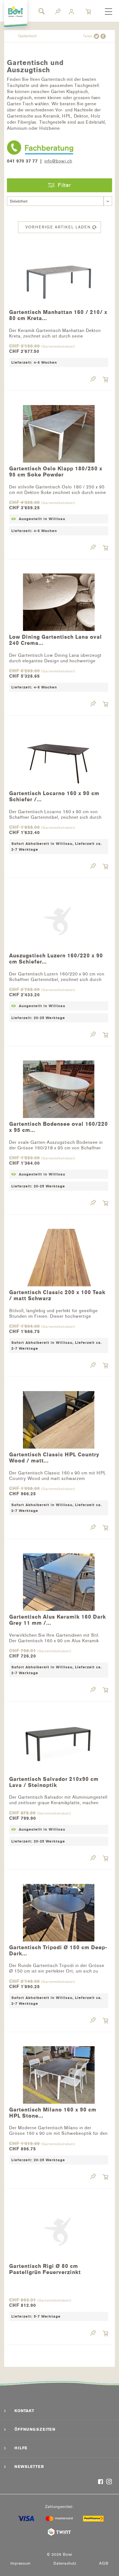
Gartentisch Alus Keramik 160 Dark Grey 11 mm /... (58, 1620)
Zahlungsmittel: (59, 2507)
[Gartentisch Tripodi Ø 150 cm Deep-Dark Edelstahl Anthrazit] (59, 1911)
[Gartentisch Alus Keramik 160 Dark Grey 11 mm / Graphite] (59, 1580)
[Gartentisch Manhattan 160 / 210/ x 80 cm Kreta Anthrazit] (59, 276)
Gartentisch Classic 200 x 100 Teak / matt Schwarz (57, 1296)
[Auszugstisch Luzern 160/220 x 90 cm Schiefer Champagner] (59, 919)
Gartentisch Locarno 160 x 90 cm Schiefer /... (54, 797)
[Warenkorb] (89, 12)
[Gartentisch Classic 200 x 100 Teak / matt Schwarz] (59, 1256)
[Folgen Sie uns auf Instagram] (109, 2482)
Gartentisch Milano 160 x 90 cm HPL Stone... (53, 2113)
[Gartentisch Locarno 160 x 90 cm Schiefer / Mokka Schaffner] (59, 757)
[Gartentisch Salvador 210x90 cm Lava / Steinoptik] (59, 1743)
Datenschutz (65, 2563)
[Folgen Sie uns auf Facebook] (101, 2482)
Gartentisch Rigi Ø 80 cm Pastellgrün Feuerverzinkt (45, 2269)
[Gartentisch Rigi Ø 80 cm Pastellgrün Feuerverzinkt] (59, 2230)
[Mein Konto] (72, 12)
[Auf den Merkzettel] (93, 380)
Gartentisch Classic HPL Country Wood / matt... (54, 1458)
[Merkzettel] (58, 12)
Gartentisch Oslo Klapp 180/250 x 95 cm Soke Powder (56, 472)
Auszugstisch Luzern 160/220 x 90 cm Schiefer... (56, 959)
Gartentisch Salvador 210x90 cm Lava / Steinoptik (54, 1782)
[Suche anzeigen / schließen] (41, 11)
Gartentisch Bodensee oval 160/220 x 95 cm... (59, 1127)
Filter (64, 185)
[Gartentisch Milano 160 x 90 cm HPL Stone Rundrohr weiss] (59, 2073)
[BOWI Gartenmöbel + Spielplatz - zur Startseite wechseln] (16, 12)
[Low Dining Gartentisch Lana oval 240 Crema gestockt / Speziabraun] (59, 601)
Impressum (21, 2563)
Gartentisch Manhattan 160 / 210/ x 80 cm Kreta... (58, 315)
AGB (104, 2563)
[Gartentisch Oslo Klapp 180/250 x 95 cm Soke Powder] (59, 432)
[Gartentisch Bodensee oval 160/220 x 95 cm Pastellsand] (59, 1088)
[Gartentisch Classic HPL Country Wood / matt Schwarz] (59, 1418)
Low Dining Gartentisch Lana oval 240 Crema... (55, 640)
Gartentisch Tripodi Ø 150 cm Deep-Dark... (58, 1951)
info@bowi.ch (58, 161)
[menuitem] (108, 12)
